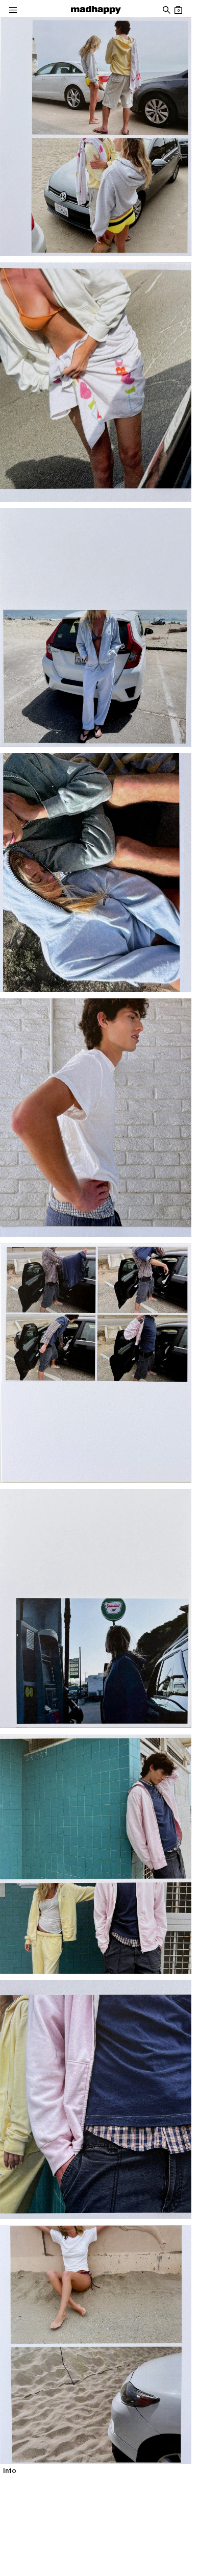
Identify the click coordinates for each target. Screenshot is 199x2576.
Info (10, 2471)
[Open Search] (166, 10)
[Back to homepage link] (96, 10)
